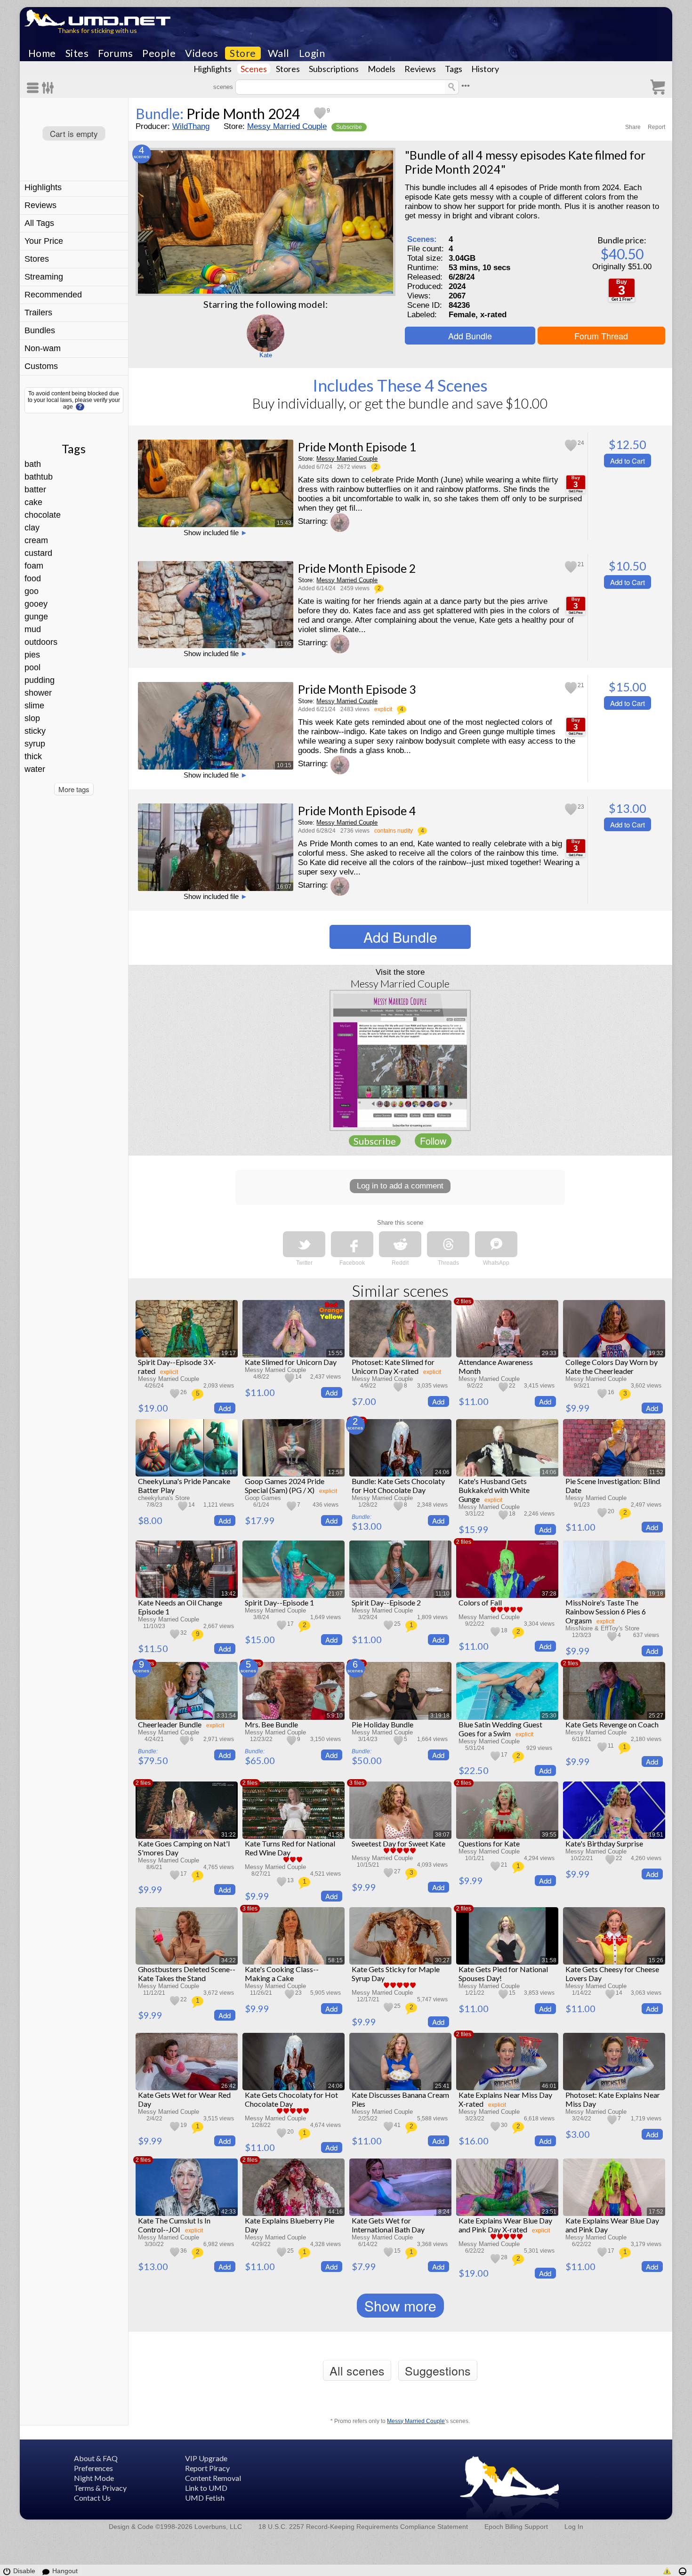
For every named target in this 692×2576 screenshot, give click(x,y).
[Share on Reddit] (400, 1244)
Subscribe (349, 127)
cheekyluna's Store (164, 1498)
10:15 (284, 765)
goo (32, 591)
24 (581, 443)
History (485, 69)
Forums (115, 53)
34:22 (229, 1960)
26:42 (229, 2086)
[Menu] (34, 88)
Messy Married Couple (287, 126)
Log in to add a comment (400, 1186)
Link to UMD (206, 2488)
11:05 (284, 644)
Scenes (254, 69)
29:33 (549, 1353)
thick (33, 756)
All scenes (357, 2370)
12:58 (335, 1472)
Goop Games (263, 1498)
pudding (40, 680)
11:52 (656, 1472)
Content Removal (213, 2478)
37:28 (549, 1594)
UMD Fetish (205, 2498)
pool (32, 667)
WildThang (191, 126)
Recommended (53, 295)
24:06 (442, 1472)
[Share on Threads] (448, 1244)
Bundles (40, 330)
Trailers (38, 313)
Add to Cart (628, 461)
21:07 (335, 1594)
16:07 (284, 887)
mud (33, 629)
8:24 (444, 2212)
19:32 (656, 1353)
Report (656, 127)
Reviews (420, 69)
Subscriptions (334, 69)
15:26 (656, 1960)
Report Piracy (207, 2468)
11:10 (443, 1594)
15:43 (284, 523)
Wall (279, 53)
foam (34, 566)
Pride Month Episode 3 (357, 689)
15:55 (335, 1353)
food (33, 578)
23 (581, 807)
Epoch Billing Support (516, 2527)
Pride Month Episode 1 (357, 447)
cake (33, 502)
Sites (77, 53)
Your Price (44, 241)
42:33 (229, 2212)
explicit (383, 709)
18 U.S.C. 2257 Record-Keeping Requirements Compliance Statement (363, 2527)
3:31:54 (226, 1716)
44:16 (335, 2212)
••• (466, 86)
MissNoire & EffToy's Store (602, 1628)
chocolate (43, 515)
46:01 (549, 2086)
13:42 (229, 1594)
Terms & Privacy (100, 2488)
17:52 (656, 2212)
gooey (36, 604)
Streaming (44, 277)
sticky (35, 731)
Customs (41, 366)
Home (42, 53)
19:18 (656, 1594)
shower (38, 693)
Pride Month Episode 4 (357, 811)
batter (35, 490)
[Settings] (48, 88)
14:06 (549, 1472)
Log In (574, 2527)
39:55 (549, 1835)
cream (36, 540)
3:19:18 (440, 1716)
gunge (36, 617)
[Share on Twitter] (304, 1244)
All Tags (39, 223)
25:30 (549, 1716)
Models (382, 69)
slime (34, 706)
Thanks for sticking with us (97, 30)
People (159, 53)
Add (225, 1408)
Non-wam (43, 348)
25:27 (656, 1716)
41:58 (335, 1835)
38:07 (442, 1835)
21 (581, 564)
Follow (433, 1141)
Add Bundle (470, 336)
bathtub (39, 477)
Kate (266, 355)
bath (33, 464)
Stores (288, 69)
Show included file (216, 533)
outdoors (41, 642)
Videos (201, 53)
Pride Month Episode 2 (357, 568)
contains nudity (394, 831)
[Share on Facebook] (352, 1244)
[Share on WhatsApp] (496, 1244)
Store (243, 53)
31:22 (229, 1835)
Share (633, 127)
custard (38, 553)
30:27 (442, 1960)
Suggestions (438, 2370)
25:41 (442, 2086)
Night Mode (94, 2478)
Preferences (93, 2468)
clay (32, 528)
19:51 (656, 1835)
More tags (74, 789)
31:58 (549, 1960)
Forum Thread (601, 336)
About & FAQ (96, 2458)
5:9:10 (335, 1716)
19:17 (229, 1353)
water (35, 769)
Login (312, 53)
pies (32, 655)
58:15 (335, 1960)
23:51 (549, 2212)
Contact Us (92, 2498)
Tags (454, 69)
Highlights (213, 69)
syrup (35, 744)
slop (32, 718)
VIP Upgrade (206, 2458)
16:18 (229, 1472)
